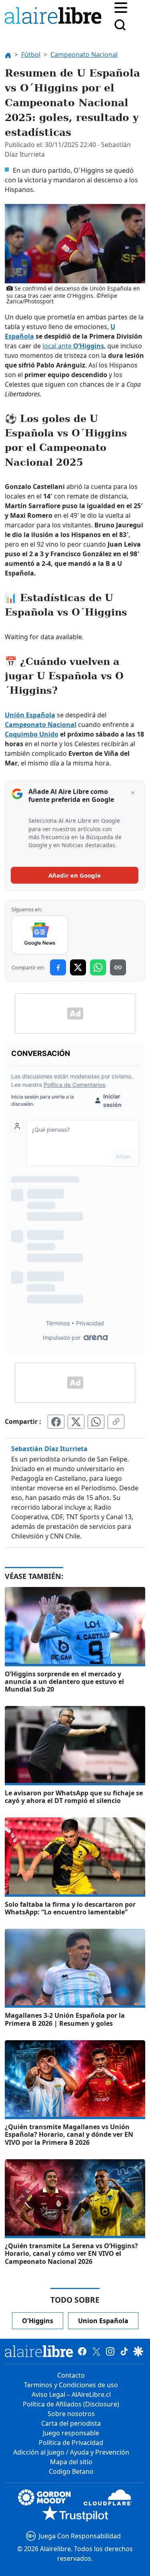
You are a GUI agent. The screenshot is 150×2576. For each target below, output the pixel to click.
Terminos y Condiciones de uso (71, 2385)
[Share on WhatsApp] (98, 967)
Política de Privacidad (71, 2443)
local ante (73, 346)
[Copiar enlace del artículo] (116, 1421)
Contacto (71, 2375)
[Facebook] (82, 2351)
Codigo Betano (71, 2471)
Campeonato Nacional (41, 725)
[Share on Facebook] (58, 967)
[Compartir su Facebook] (56, 1421)
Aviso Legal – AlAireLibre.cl (71, 2394)
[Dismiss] (133, 793)
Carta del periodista (71, 2423)
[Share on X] (78, 967)
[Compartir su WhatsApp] (96, 1421)
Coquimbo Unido (32, 734)
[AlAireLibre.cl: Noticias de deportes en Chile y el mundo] (39, 2351)
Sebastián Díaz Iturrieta (49, 1449)
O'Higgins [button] (38, 2321)
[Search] (120, 25)
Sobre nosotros (71, 2414)
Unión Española (30, 715)
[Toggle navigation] (121, 7)
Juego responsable (71, 2433)
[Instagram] (110, 2351)
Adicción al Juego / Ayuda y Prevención (71, 2452)
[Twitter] (96, 2351)
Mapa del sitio (71, 2462)
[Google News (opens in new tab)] (40, 935)
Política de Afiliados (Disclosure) (71, 2404)
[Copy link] (118, 967)
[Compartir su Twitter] (76, 1421)
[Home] (55, 17)
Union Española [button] (103, 2321)
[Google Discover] (138, 2351)
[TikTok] (124, 2351)
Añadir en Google (75, 875)
